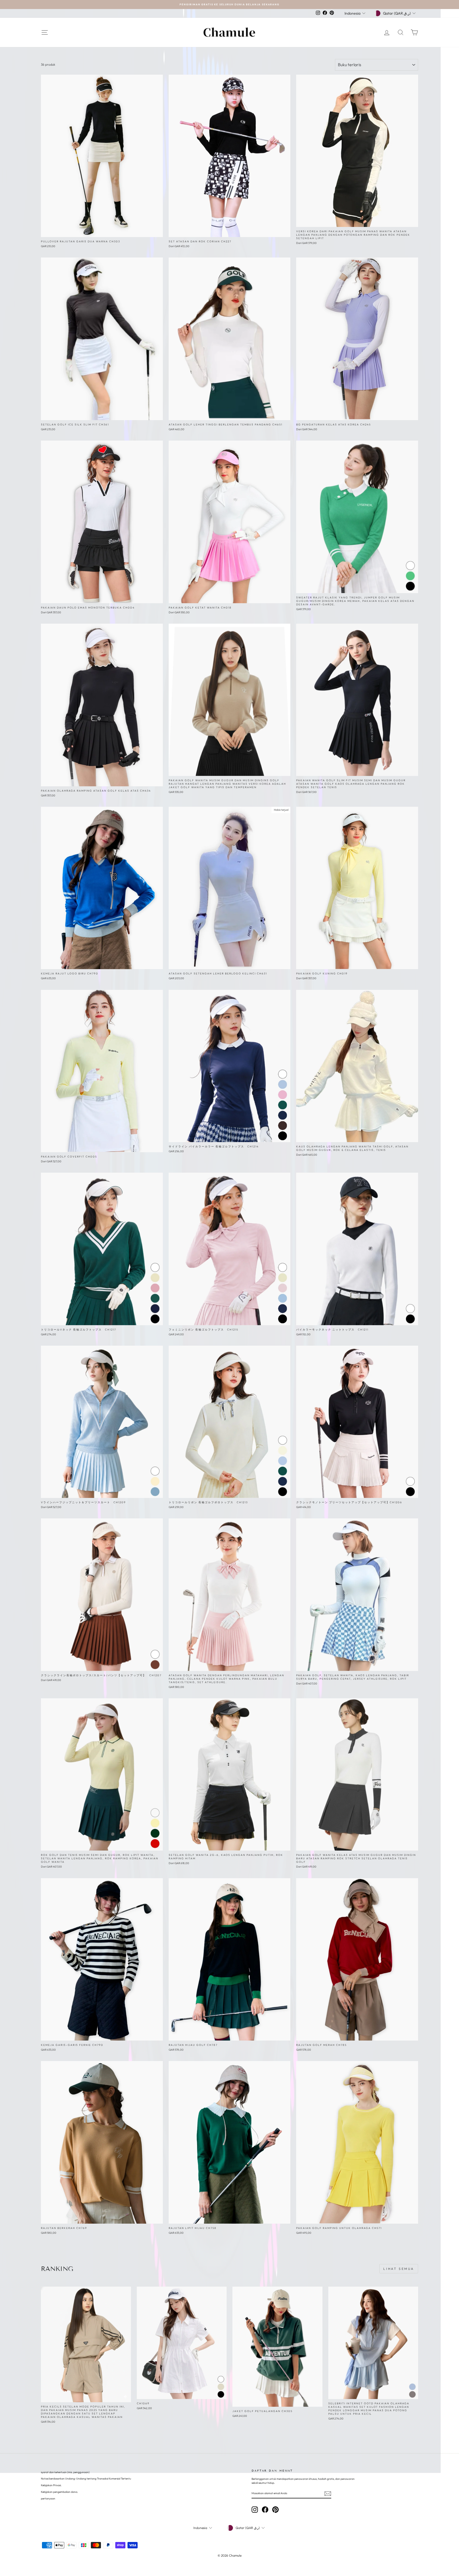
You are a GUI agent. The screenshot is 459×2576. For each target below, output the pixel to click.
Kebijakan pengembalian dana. (59, 2492)
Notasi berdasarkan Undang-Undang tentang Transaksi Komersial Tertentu (86, 2479)
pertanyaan (48, 2499)
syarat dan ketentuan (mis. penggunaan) (65, 2472)
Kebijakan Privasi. (51, 2485)
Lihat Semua (399, 2269)
